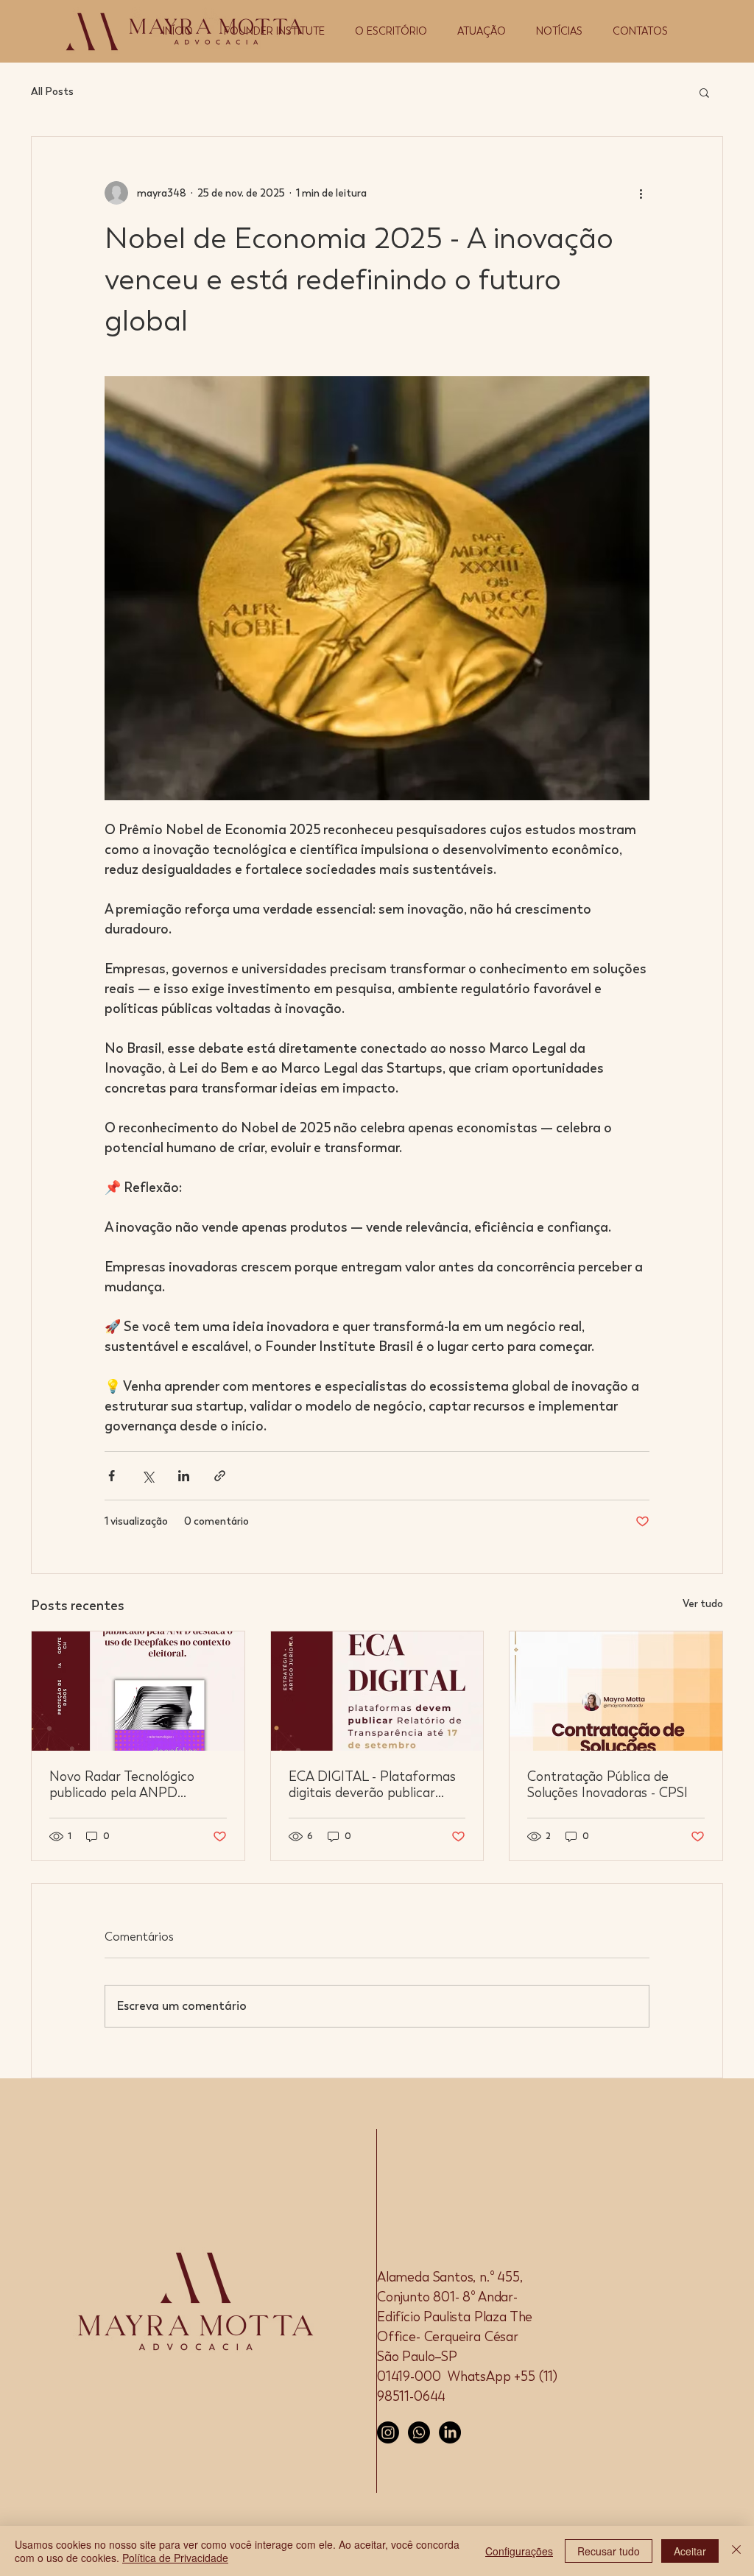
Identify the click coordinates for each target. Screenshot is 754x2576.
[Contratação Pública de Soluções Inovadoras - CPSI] (616, 1691)
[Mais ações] (641, 193)
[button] (704, 92)
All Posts (52, 92)
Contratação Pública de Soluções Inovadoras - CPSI (607, 1785)
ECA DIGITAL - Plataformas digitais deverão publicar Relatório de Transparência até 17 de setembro (372, 1785)
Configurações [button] (519, 2551)
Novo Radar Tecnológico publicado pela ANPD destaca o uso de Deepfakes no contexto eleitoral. (134, 1785)
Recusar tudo (609, 2551)
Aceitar (690, 2551)
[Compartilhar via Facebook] (112, 1476)
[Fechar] (736, 2551)
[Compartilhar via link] (220, 1476)
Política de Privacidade (175, 2558)
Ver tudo (703, 1604)
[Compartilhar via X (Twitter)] (148, 1476)
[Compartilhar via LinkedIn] (184, 1476)
